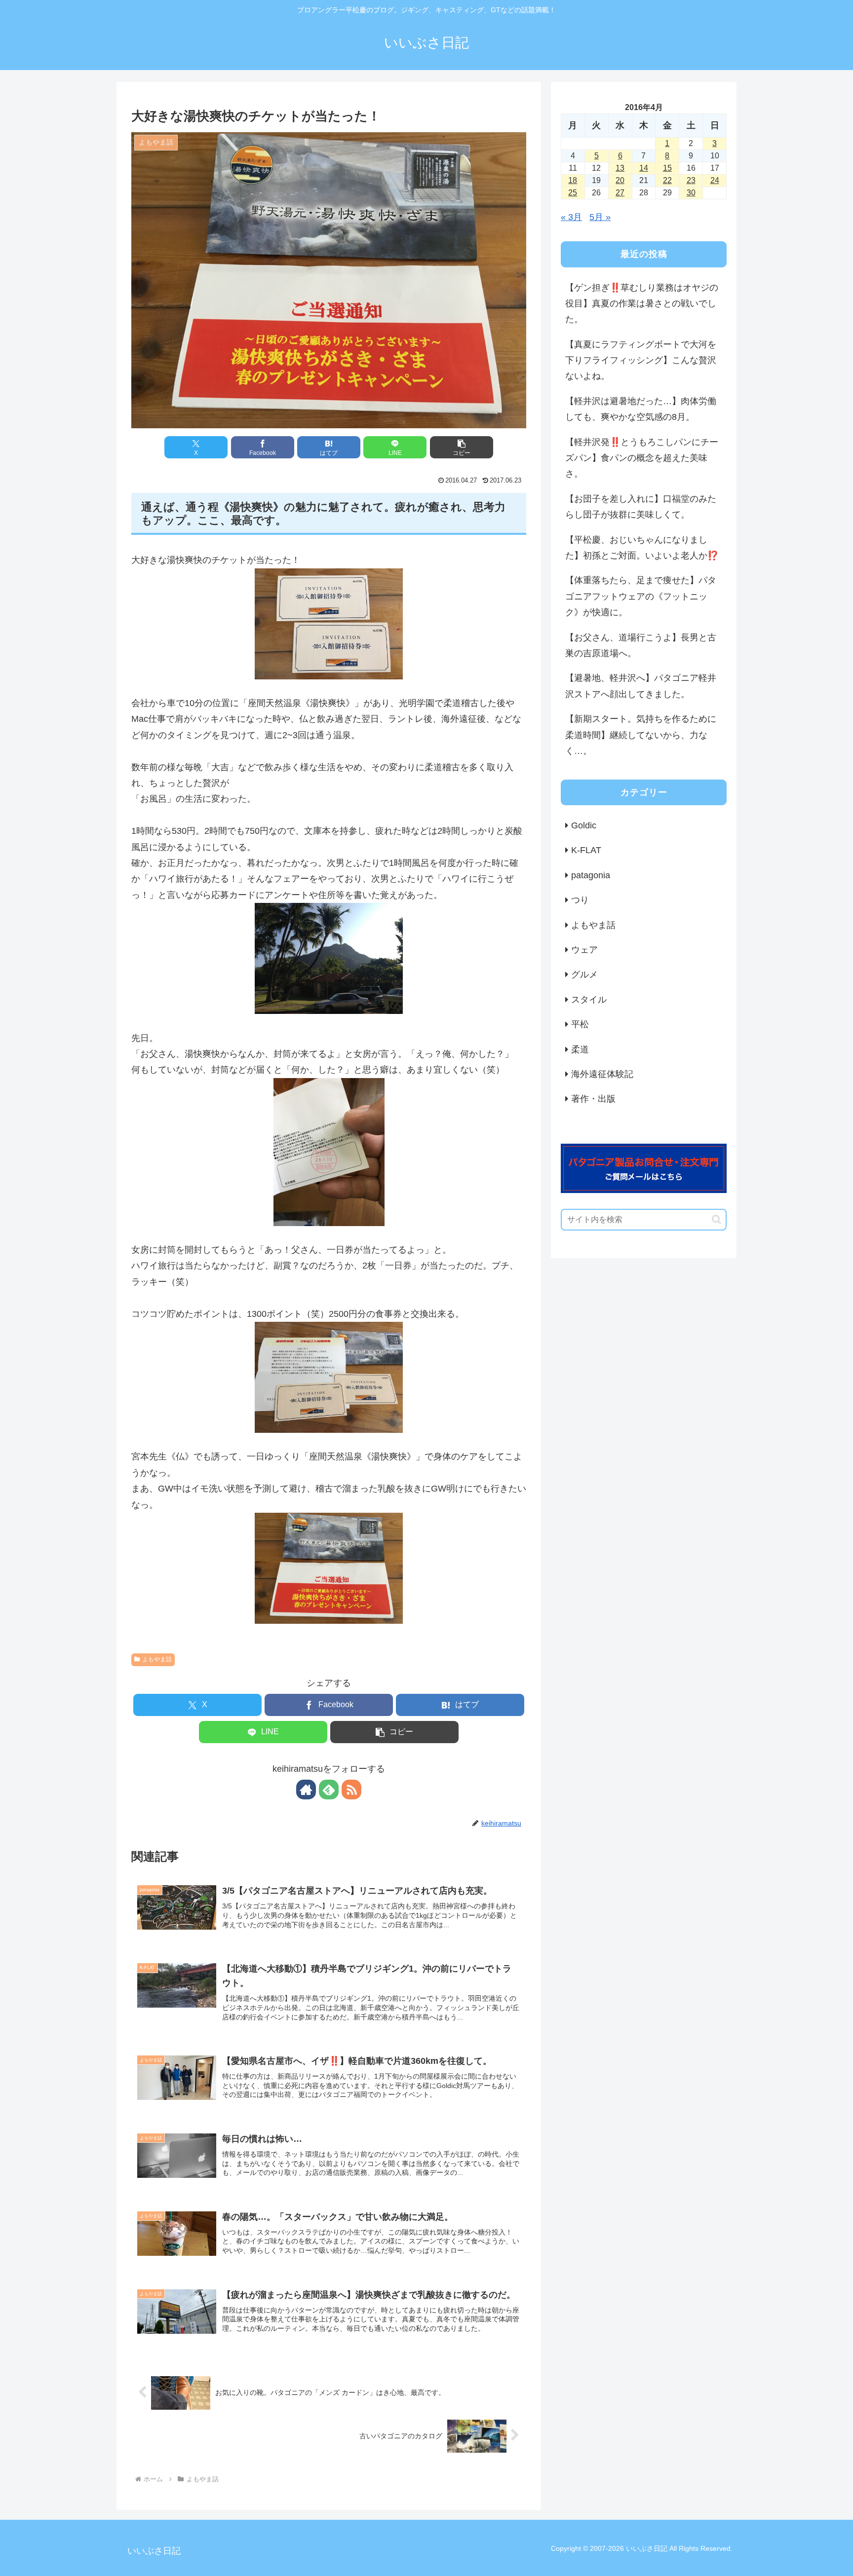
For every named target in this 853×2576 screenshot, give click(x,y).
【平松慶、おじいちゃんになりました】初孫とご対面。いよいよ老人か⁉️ (642, 548)
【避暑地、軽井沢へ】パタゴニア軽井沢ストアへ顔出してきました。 (641, 686)
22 (667, 180)
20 (620, 180)
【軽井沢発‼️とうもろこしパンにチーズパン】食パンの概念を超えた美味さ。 (642, 458)
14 (644, 168)
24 (715, 180)
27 (620, 193)
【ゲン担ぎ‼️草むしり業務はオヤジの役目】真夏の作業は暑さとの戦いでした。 (642, 304)
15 (667, 168)
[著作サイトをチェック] (306, 1790)
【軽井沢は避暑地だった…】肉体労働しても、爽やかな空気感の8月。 (641, 409)
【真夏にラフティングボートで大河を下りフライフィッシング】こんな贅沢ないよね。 (641, 360)
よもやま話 (157, 1659)
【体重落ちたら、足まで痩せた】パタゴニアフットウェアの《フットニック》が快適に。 (641, 596)
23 (691, 180)
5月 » (600, 217)
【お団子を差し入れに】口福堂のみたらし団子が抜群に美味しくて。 (641, 507)
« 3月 (571, 217)
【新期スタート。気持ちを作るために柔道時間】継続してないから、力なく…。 (641, 735)
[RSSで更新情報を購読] (351, 1790)
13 (620, 168)
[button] (462, 447)
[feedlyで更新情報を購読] (329, 1790)
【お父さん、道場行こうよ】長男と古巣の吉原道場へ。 (641, 645)
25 (573, 193)
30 (691, 193)
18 (573, 180)
